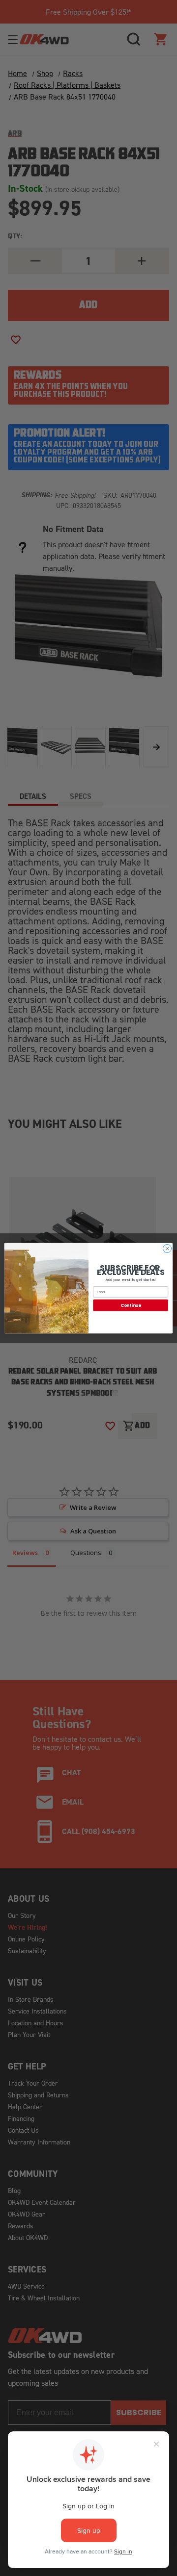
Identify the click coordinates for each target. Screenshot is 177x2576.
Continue (131, 1305)
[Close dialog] (167, 1248)
